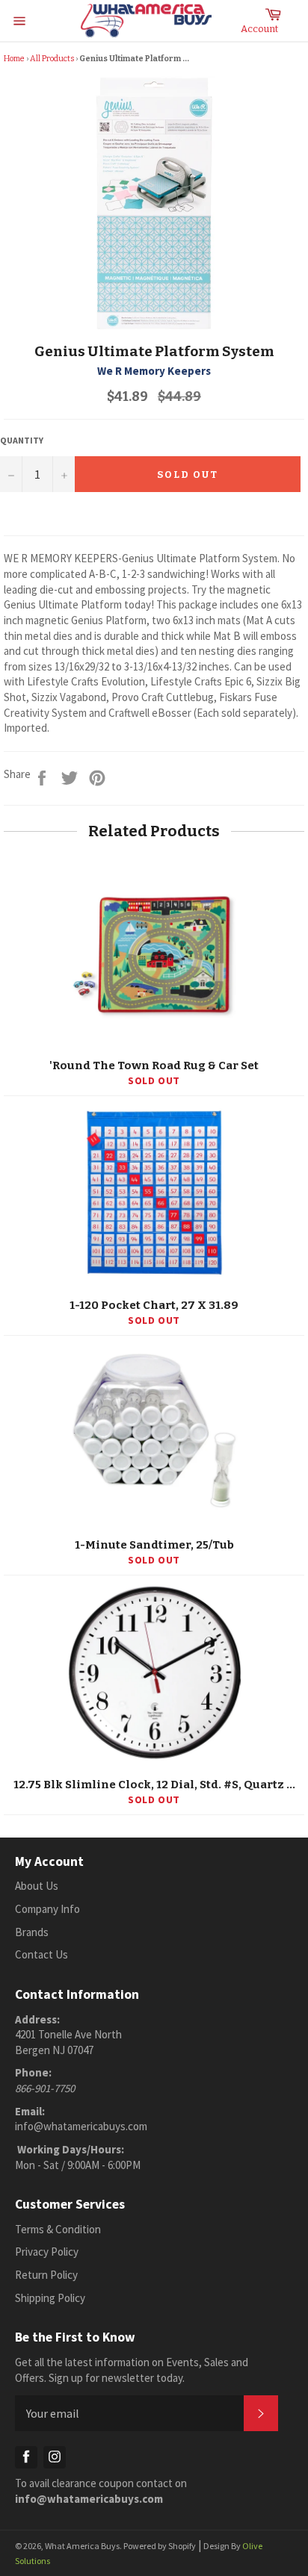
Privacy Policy (47, 2252)
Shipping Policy (50, 2298)
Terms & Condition (58, 2229)
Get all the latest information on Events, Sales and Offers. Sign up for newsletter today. (132, 2370)
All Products (52, 59)
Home (14, 59)
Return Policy (46, 2275)
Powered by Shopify (160, 2546)
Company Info (47, 1909)
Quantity (22, 440)
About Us (37, 1886)
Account (259, 29)
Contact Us (41, 1954)
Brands (32, 1932)
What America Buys (82, 2546)
